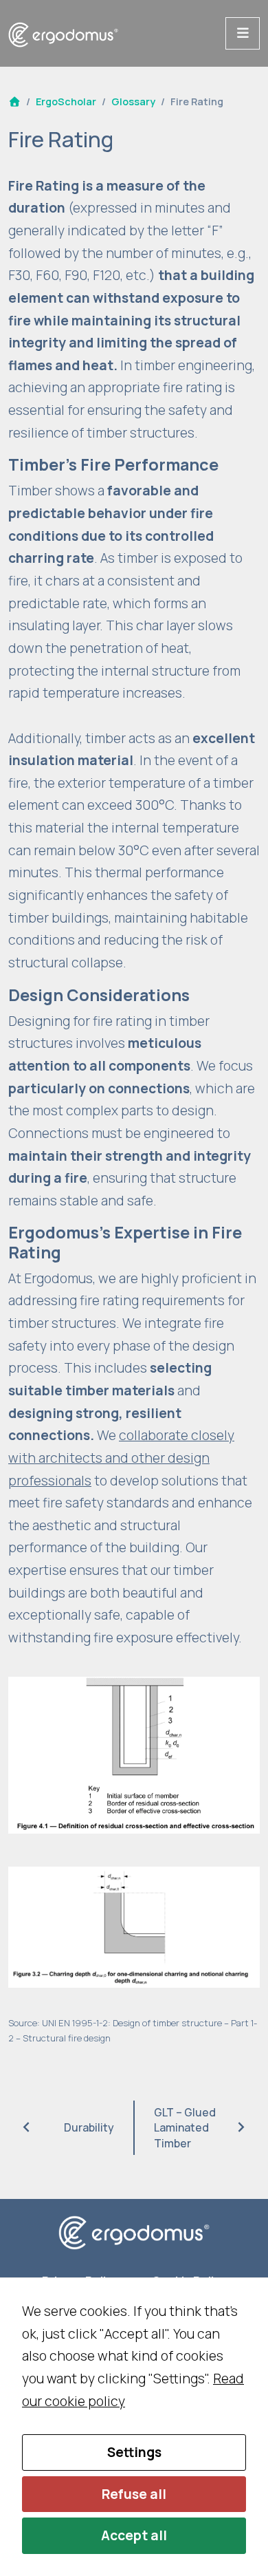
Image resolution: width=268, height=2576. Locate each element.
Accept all (134, 2535)
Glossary (133, 101)
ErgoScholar (66, 101)
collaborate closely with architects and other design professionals (121, 1458)
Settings (134, 2452)
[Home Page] (14, 101)
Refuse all (134, 2494)
